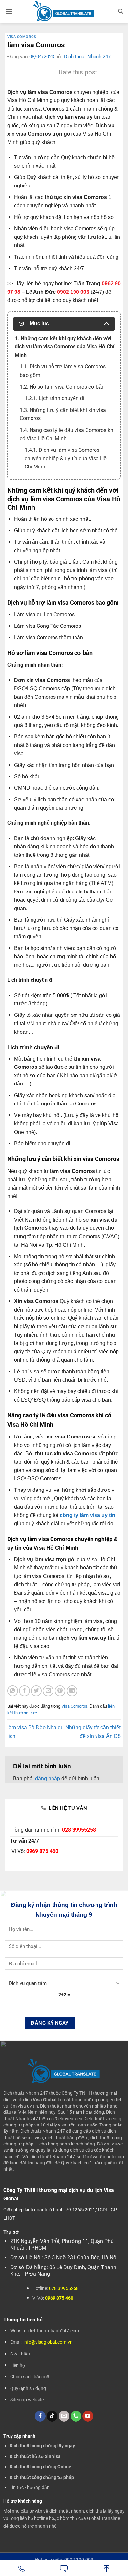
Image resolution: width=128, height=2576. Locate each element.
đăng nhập (48, 1779)
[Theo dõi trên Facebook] (40, 2416)
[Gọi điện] (21, 2568)
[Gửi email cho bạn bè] (48, 1691)
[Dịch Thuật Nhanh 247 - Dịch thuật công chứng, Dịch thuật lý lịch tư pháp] (64, 11)
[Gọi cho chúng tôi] (76, 2416)
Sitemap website (27, 2400)
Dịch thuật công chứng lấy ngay (42, 2446)
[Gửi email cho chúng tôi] (64, 2416)
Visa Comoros (22, 37)
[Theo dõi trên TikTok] (52, 2416)
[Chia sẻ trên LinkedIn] (72, 1691)
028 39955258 (79, 1830)
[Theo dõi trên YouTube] (88, 2416)
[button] (9, 11)
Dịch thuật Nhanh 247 (87, 57)
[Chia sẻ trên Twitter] (36, 1691)
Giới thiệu (20, 2354)
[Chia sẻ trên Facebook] (24, 1691)
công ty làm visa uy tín (87, 1515)
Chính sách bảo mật (31, 2377)
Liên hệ (18, 2365)
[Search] (121, 11)
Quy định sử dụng (28, 2388)
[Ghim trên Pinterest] (60, 1691)
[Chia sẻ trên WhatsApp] (13, 1691)
